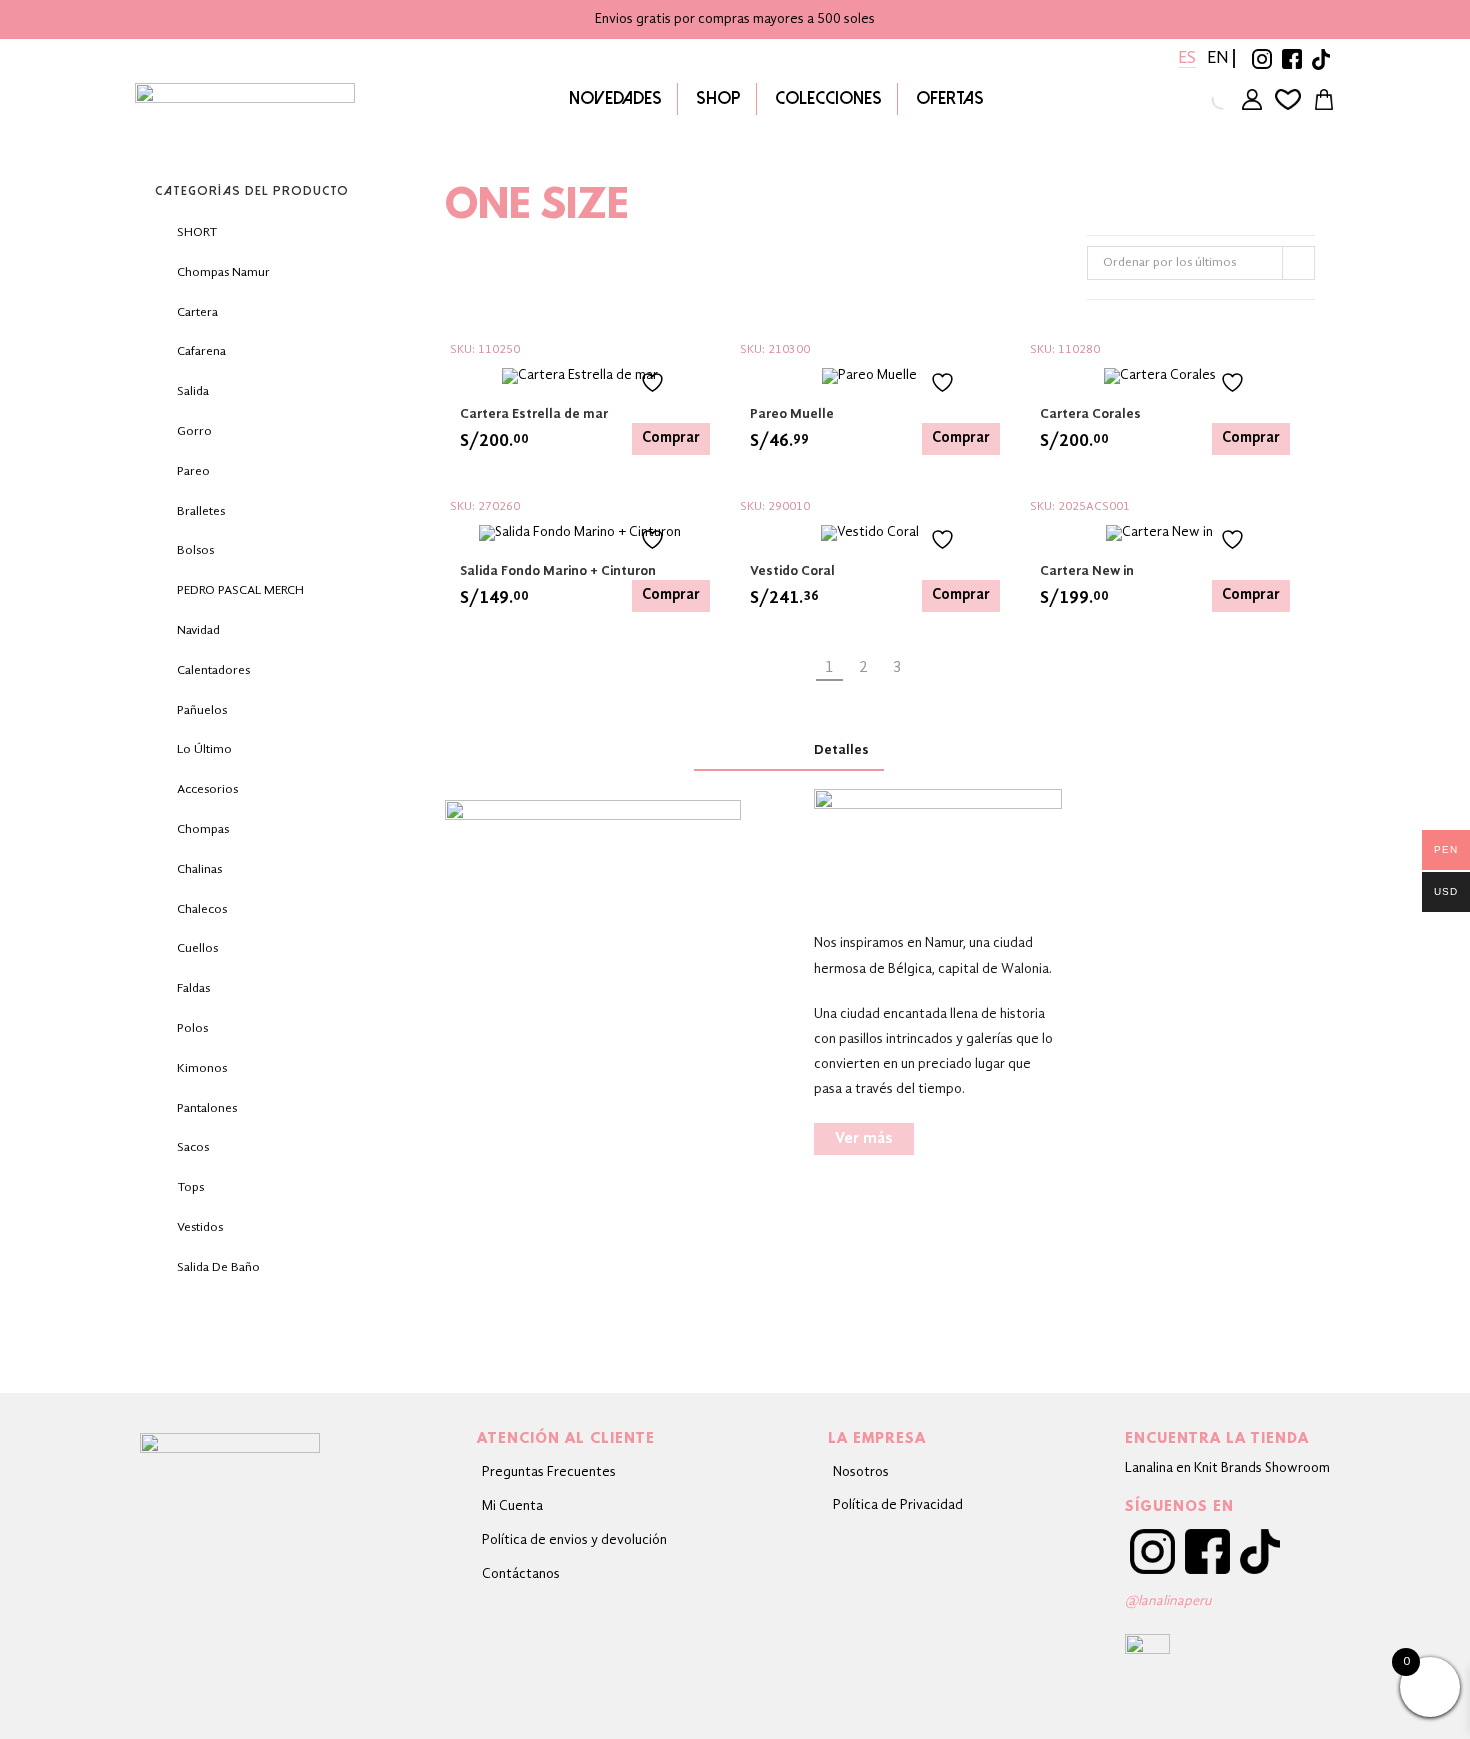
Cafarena (201, 351)
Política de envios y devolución (574, 1540)
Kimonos (202, 1068)
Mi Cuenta (512, 1506)
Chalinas (199, 869)
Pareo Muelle (792, 414)
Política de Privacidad (898, 1505)
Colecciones (828, 98)
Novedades (615, 98)
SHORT (197, 232)
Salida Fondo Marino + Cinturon (558, 571)
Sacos (193, 1147)
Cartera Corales (1090, 414)
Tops (190, 1187)
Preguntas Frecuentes (549, 1472)
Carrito (1324, 99)
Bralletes (201, 511)
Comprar (671, 438)
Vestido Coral (792, 571)
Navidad (198, 630)
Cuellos (197, 948)
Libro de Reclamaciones (574, 1636)
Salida (193, 391)
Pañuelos (202, 710)
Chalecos (202, 909)
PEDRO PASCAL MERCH (240, 590)
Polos (192, 1028)
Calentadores (213, 670)
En (1218, 58)
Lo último (204, 749)
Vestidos (200, 1227)
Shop (718, 98)
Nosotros (861, 1472)
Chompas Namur (223, 272)
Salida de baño (218, 1267)
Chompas (203, 829)
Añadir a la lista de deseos (670, 382)
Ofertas (950, 98)
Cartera (197, 312)
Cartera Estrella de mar (534, 414)
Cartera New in (1087, 571)
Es (1187, 58)
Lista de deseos (1288, 99)
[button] (864, 1139)
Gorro (194, 431)
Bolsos (195, 550)
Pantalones (207, 1108)
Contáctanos (521, 1574)
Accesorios (207, 789)
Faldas (193, 988)
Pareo (193, 471)
